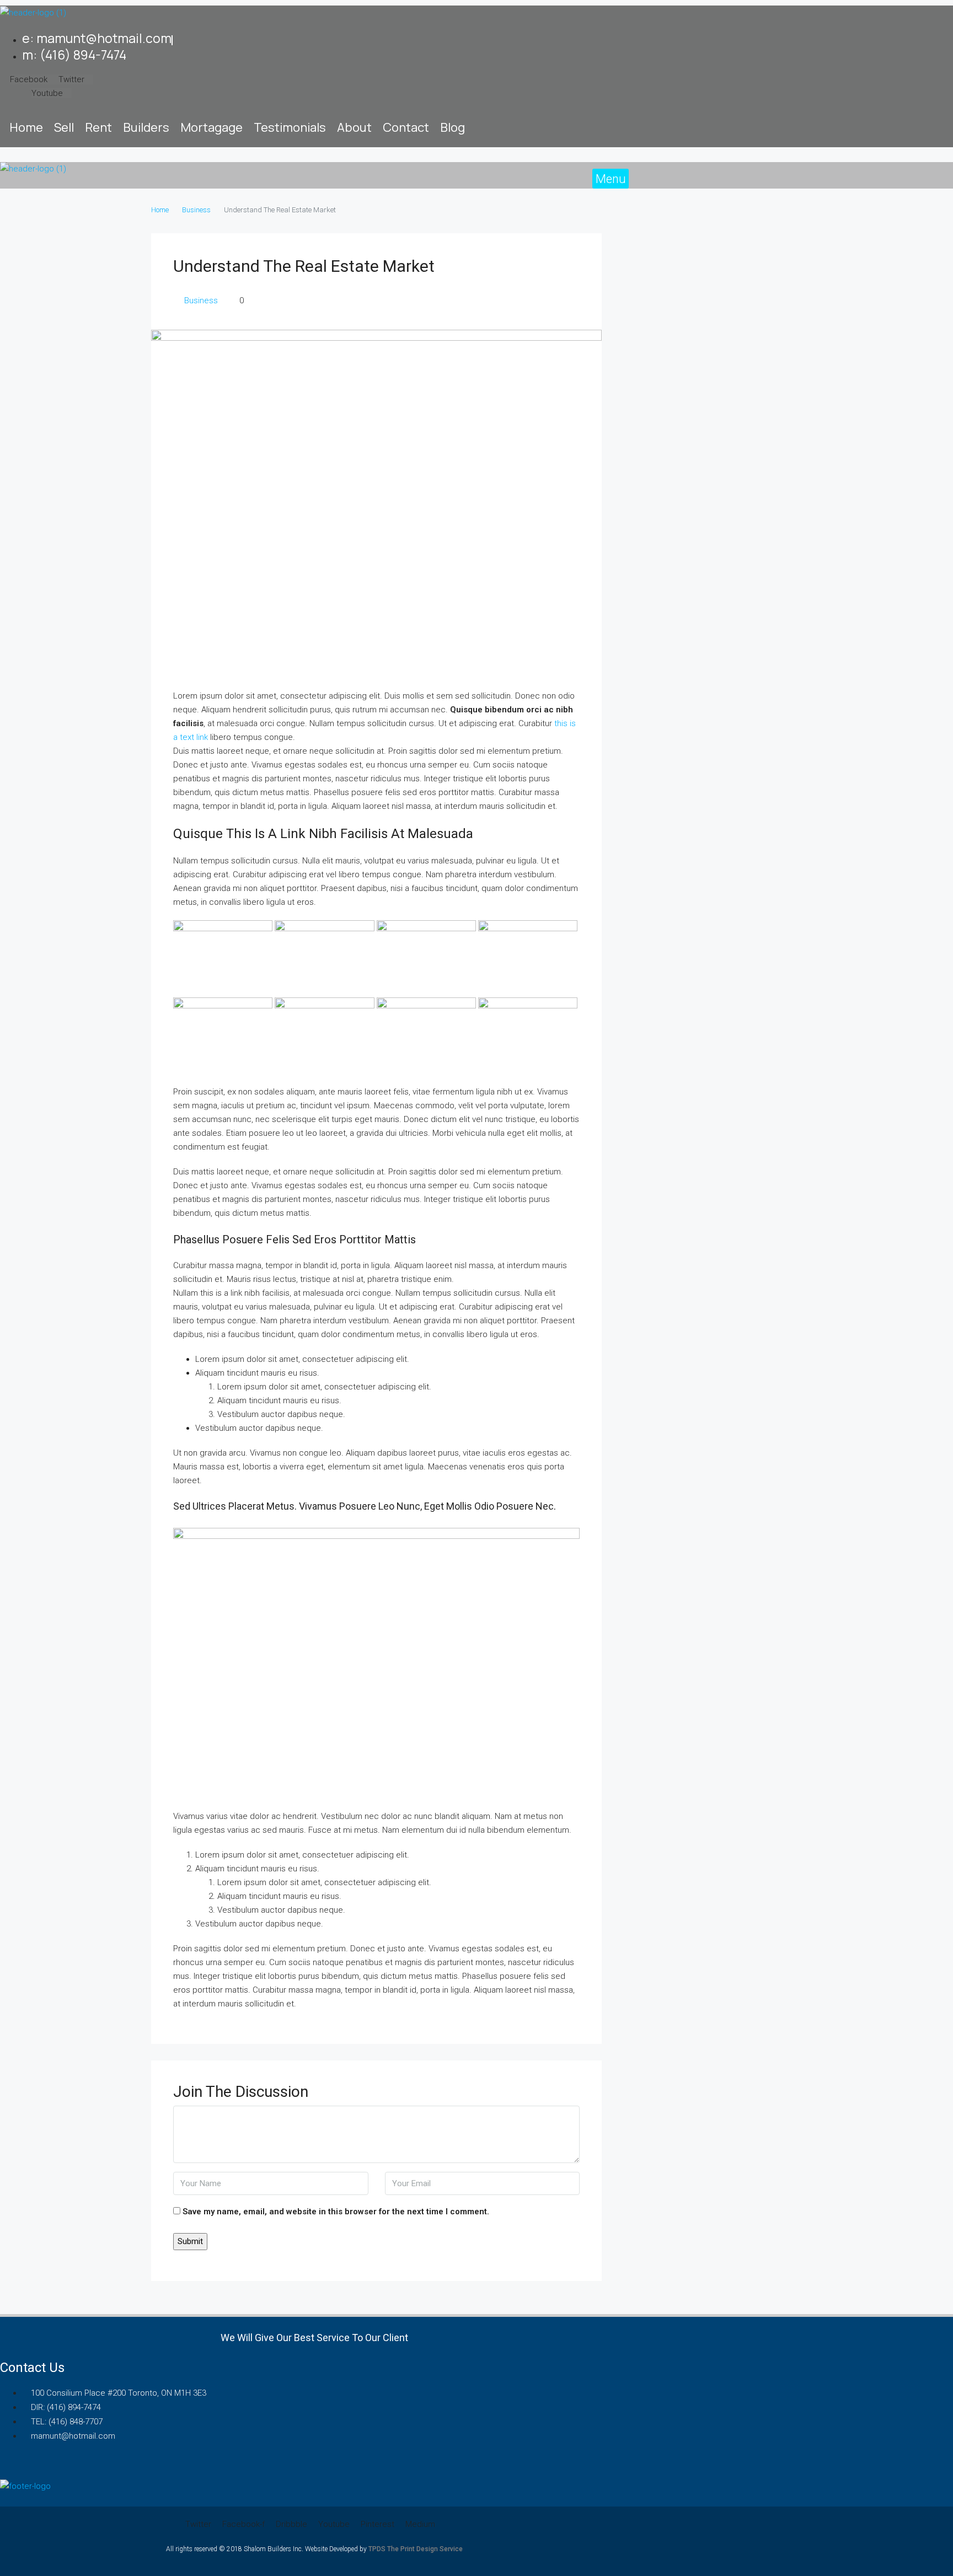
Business (196, 210)
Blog (453, 127)
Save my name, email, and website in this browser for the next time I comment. (336, 2212)
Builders (146, 127)
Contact (406, 127)
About (354, 127)
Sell (64, 127)
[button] (611, 179)
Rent (98, 127)
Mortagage (212, 127)
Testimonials (290, 127)
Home (26, 127)
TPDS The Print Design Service (416, 2549)
